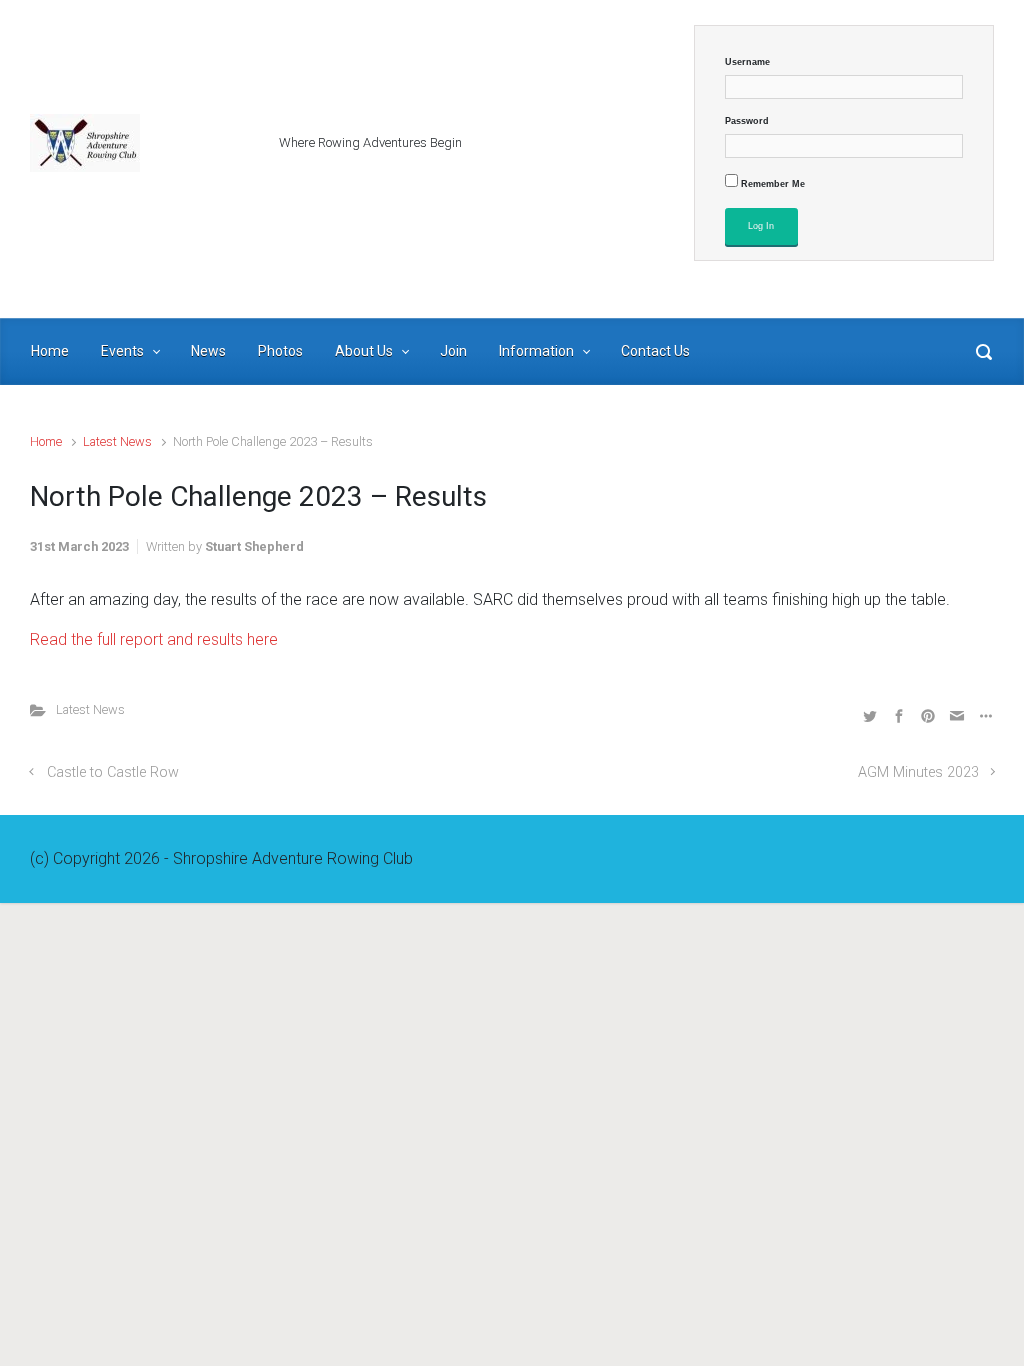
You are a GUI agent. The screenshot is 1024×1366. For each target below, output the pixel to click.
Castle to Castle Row (113, 772)
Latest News (117, 441)
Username (747, 62)
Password (747, 121)
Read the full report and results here (154, 639)
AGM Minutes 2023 (918, 772)
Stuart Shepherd (254, 546)
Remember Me (771, 184)
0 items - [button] (921, 276)
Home (46, 441)
